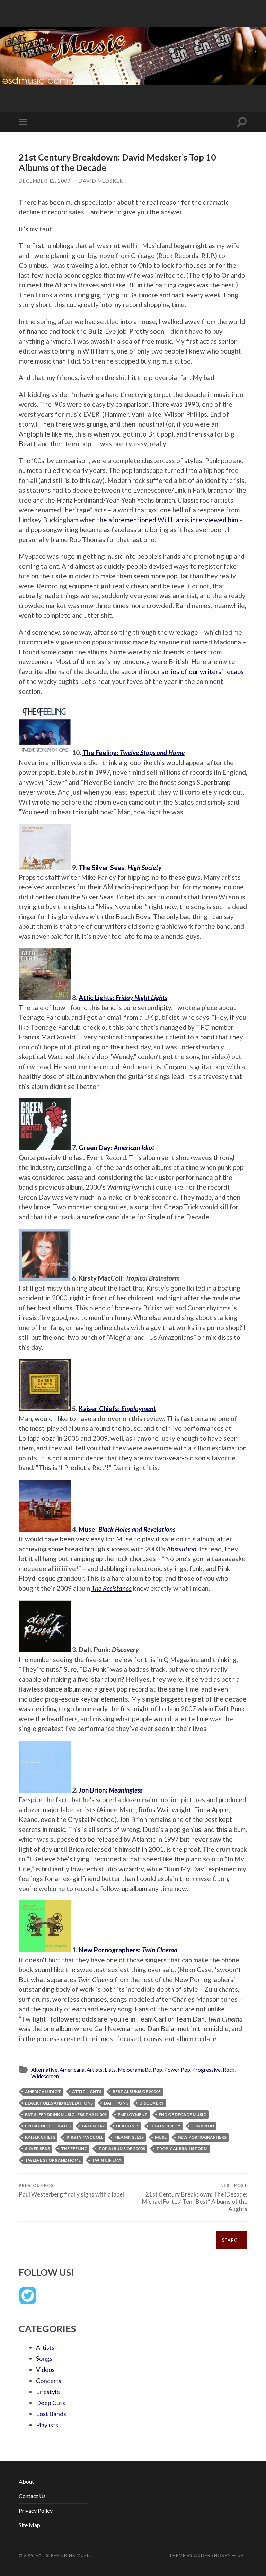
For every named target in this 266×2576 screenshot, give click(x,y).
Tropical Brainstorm (182, 2149)
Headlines (128, 2126)
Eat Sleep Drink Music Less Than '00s (66, 2114)
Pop (157, 2070)
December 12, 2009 (45, 181)
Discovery (152, 2103)
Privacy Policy (36, 2510)
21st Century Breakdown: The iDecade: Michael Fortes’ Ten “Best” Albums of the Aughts (195, 2197)
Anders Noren (212, 2555)
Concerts (49, 2381)
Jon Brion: (110, 1790)
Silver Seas (37, 2149)
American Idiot (43, 2092)
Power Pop (177, 2070)
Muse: (127, 1529)
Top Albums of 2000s (122, 2149)
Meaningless (129, 2137)
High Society (165, 2126)
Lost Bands (51, 2414)
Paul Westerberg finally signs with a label (71, 2190)
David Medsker (101, 181)
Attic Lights (87, 2092)
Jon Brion (203, 2126)
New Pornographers (202, 2137)
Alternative (44, 2070)
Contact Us (32, 2496)
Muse (161, 2137)
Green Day (93, 2126)
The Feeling (74, 2149)
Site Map (29, 2525)
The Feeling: (134, 753)
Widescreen (45, 2076)
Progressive (206, 2070)
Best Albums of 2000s (137, 2092)
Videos (45, 2369)
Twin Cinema (107, 2160)
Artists (95, 2070)
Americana (72, 2070)
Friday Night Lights (48, 2126)
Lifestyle (48, 2392)
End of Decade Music (183, 2114)
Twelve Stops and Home (53, 2160)
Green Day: (117, 1148)
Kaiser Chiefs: (117, 1408)
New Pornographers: (128, 1950)
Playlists (47, 2425)
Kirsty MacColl (85, 2137)
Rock (229, 2070)
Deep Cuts (51, 2403)
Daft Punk (116, 2103)
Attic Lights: (123, 997)
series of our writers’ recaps (203, 672)
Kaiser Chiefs (40, 2137)
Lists (110, 2070)
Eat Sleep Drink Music (64, 2555)
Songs (44, 2358)
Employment (133, 2114)
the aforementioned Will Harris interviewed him (167, 520)
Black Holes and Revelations (59, 2103)
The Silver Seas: (120, 867)
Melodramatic (134, 2070)
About (26, 2481)
